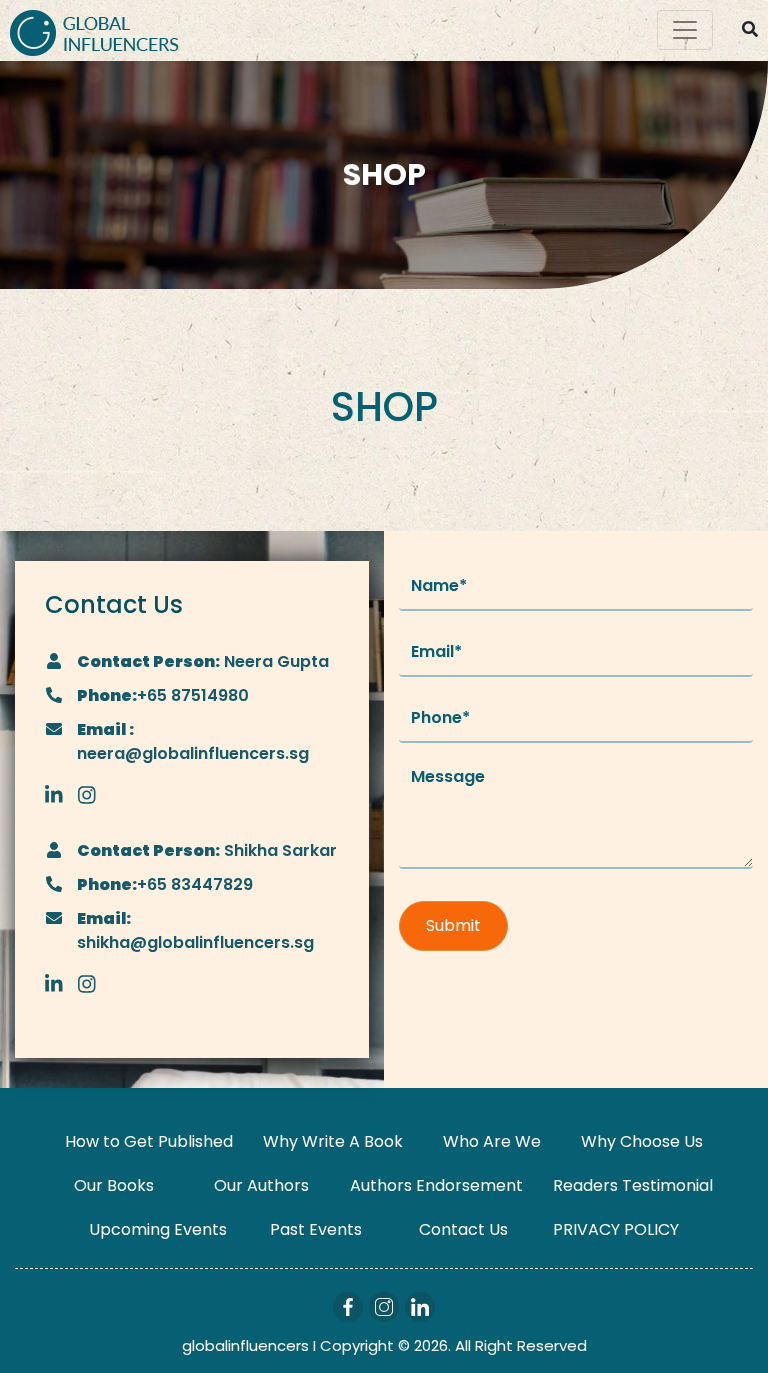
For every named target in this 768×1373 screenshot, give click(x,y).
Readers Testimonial (633, 1185)
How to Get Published (149, 1141)
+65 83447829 (195, 884)
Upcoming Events (158, 1229)
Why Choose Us (642, 1141)
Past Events (316, 1229)
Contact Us (463, 1229)
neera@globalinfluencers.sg (193, 753)
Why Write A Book (333, 1141)
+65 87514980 (193, 695)
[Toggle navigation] (685, 30)
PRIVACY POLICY (616, 1229)
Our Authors (261, 1185)
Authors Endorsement (436, 1185)
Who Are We (492, 1141)
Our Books (114, 1185)
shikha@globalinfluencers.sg (195, 942)
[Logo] (94, 30)
